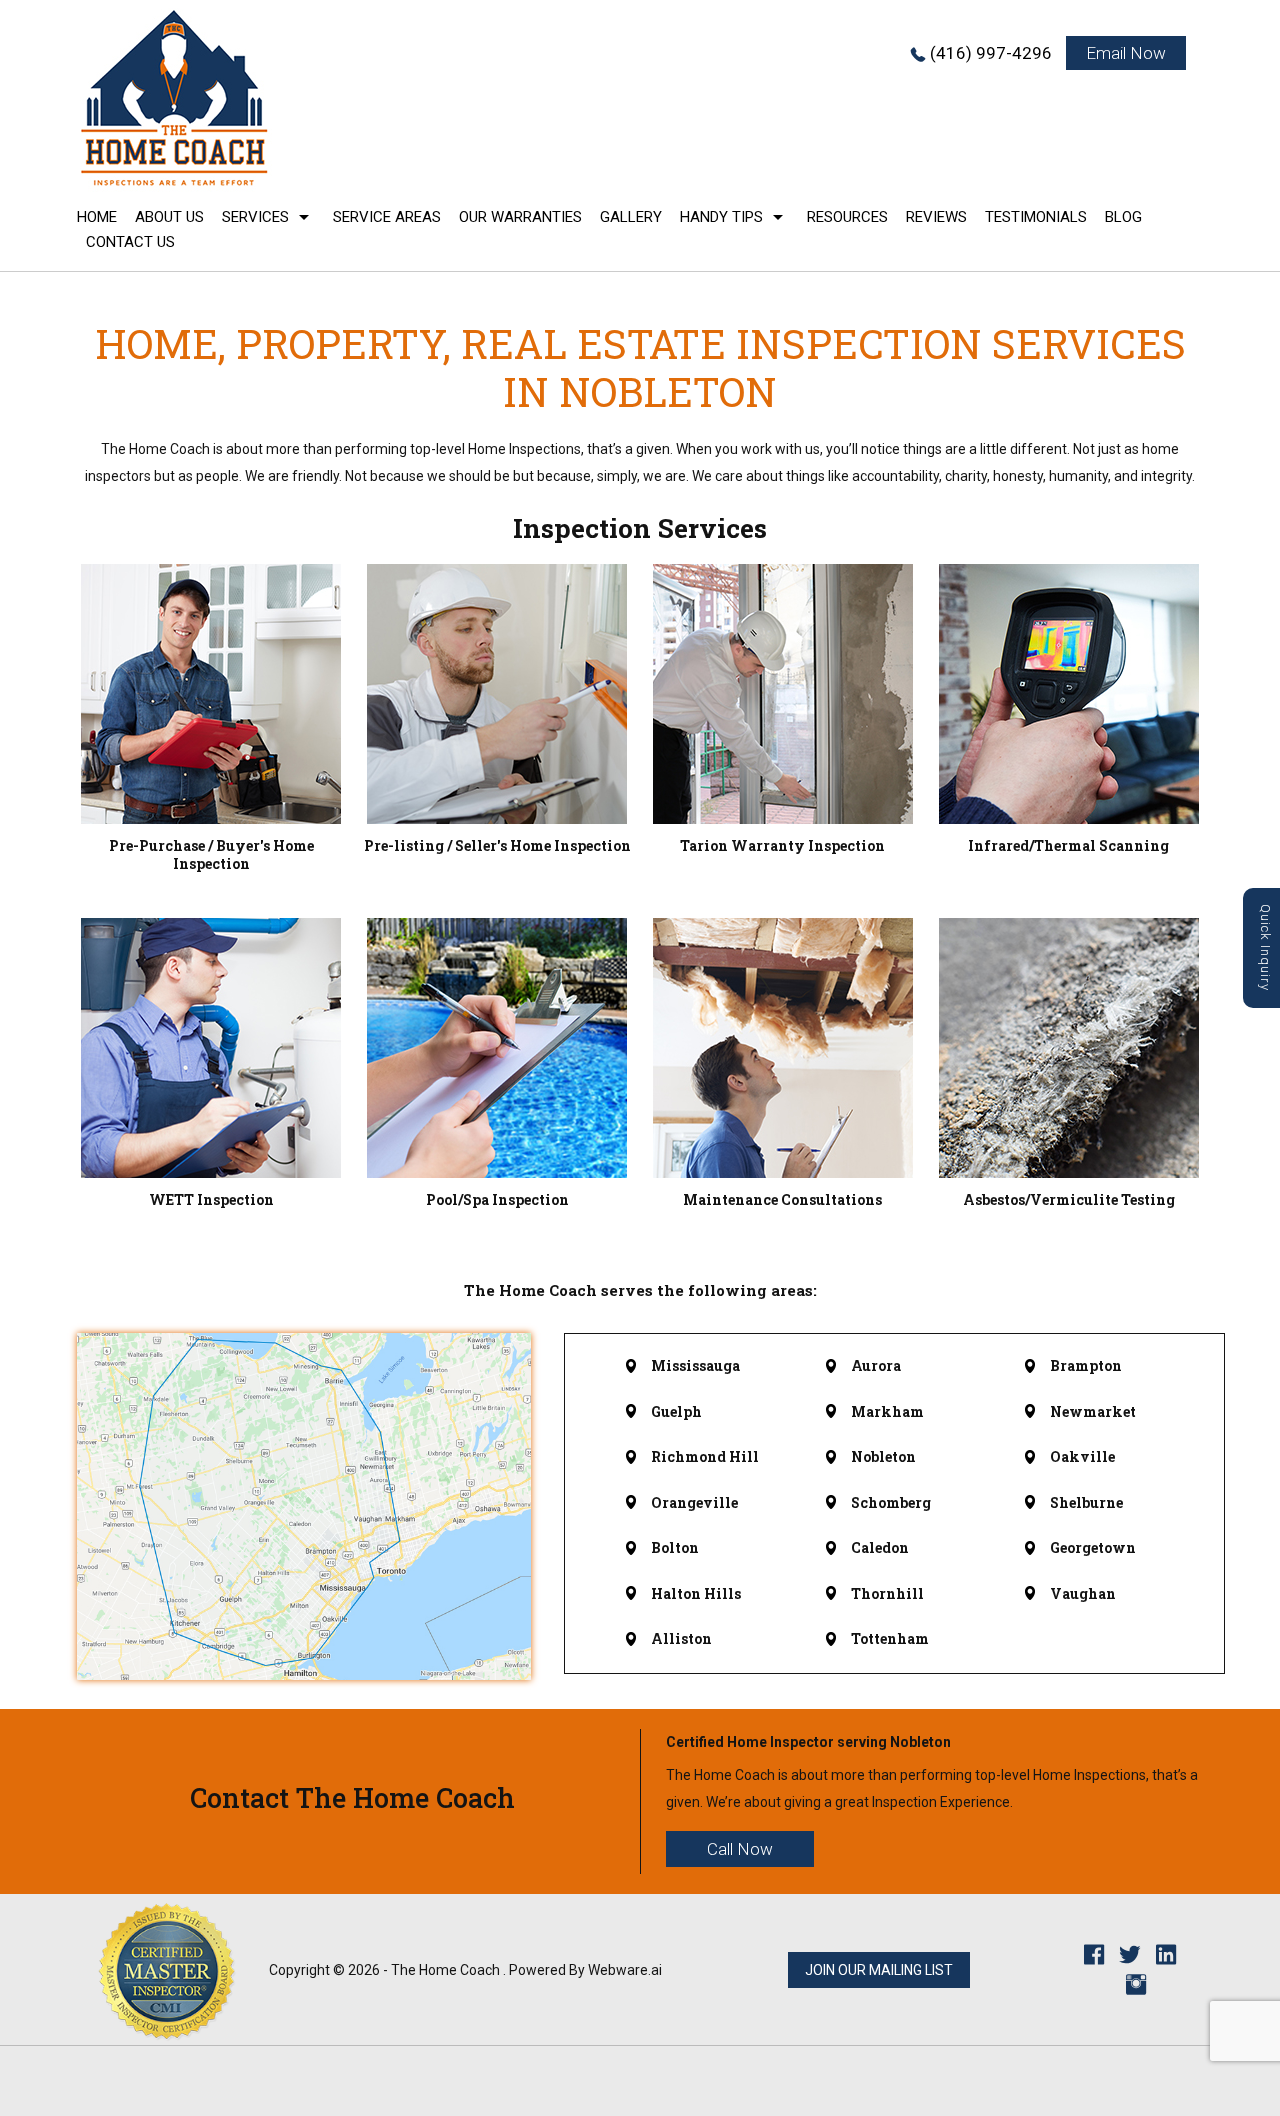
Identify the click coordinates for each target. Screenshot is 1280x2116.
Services (255, 217)
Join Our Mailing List (879, 1970)
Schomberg (891, 1502)
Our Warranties (520, 217)
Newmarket (1093, 1411)
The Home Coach (445, 1970)
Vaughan (1083, 1593)
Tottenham (890, 1638)
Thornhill (887, 1593)
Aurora (876, 1365)
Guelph (676, 1411)
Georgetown (1093, 1547)
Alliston (681, 1638)
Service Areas (387, 217)
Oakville (1082, 1456)
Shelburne (1086, 1502)
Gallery (631, 217)
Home (97, 217)
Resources (847, 217)
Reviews (936, 217)
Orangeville (694, 1502)
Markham (887, 1411)
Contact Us (130, 242)
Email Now (1126, 53)
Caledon (880, 1547)
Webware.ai (625, 1970)
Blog (1123, 217)
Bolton (675, 1547)
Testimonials (1036, 217)
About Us (169, 217)
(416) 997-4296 (991, 53)
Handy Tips (721, 217)
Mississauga (695, 1365)
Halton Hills (696, 1593)
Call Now (740, 1849)
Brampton (1086, 1365)
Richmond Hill (705, 1456)
